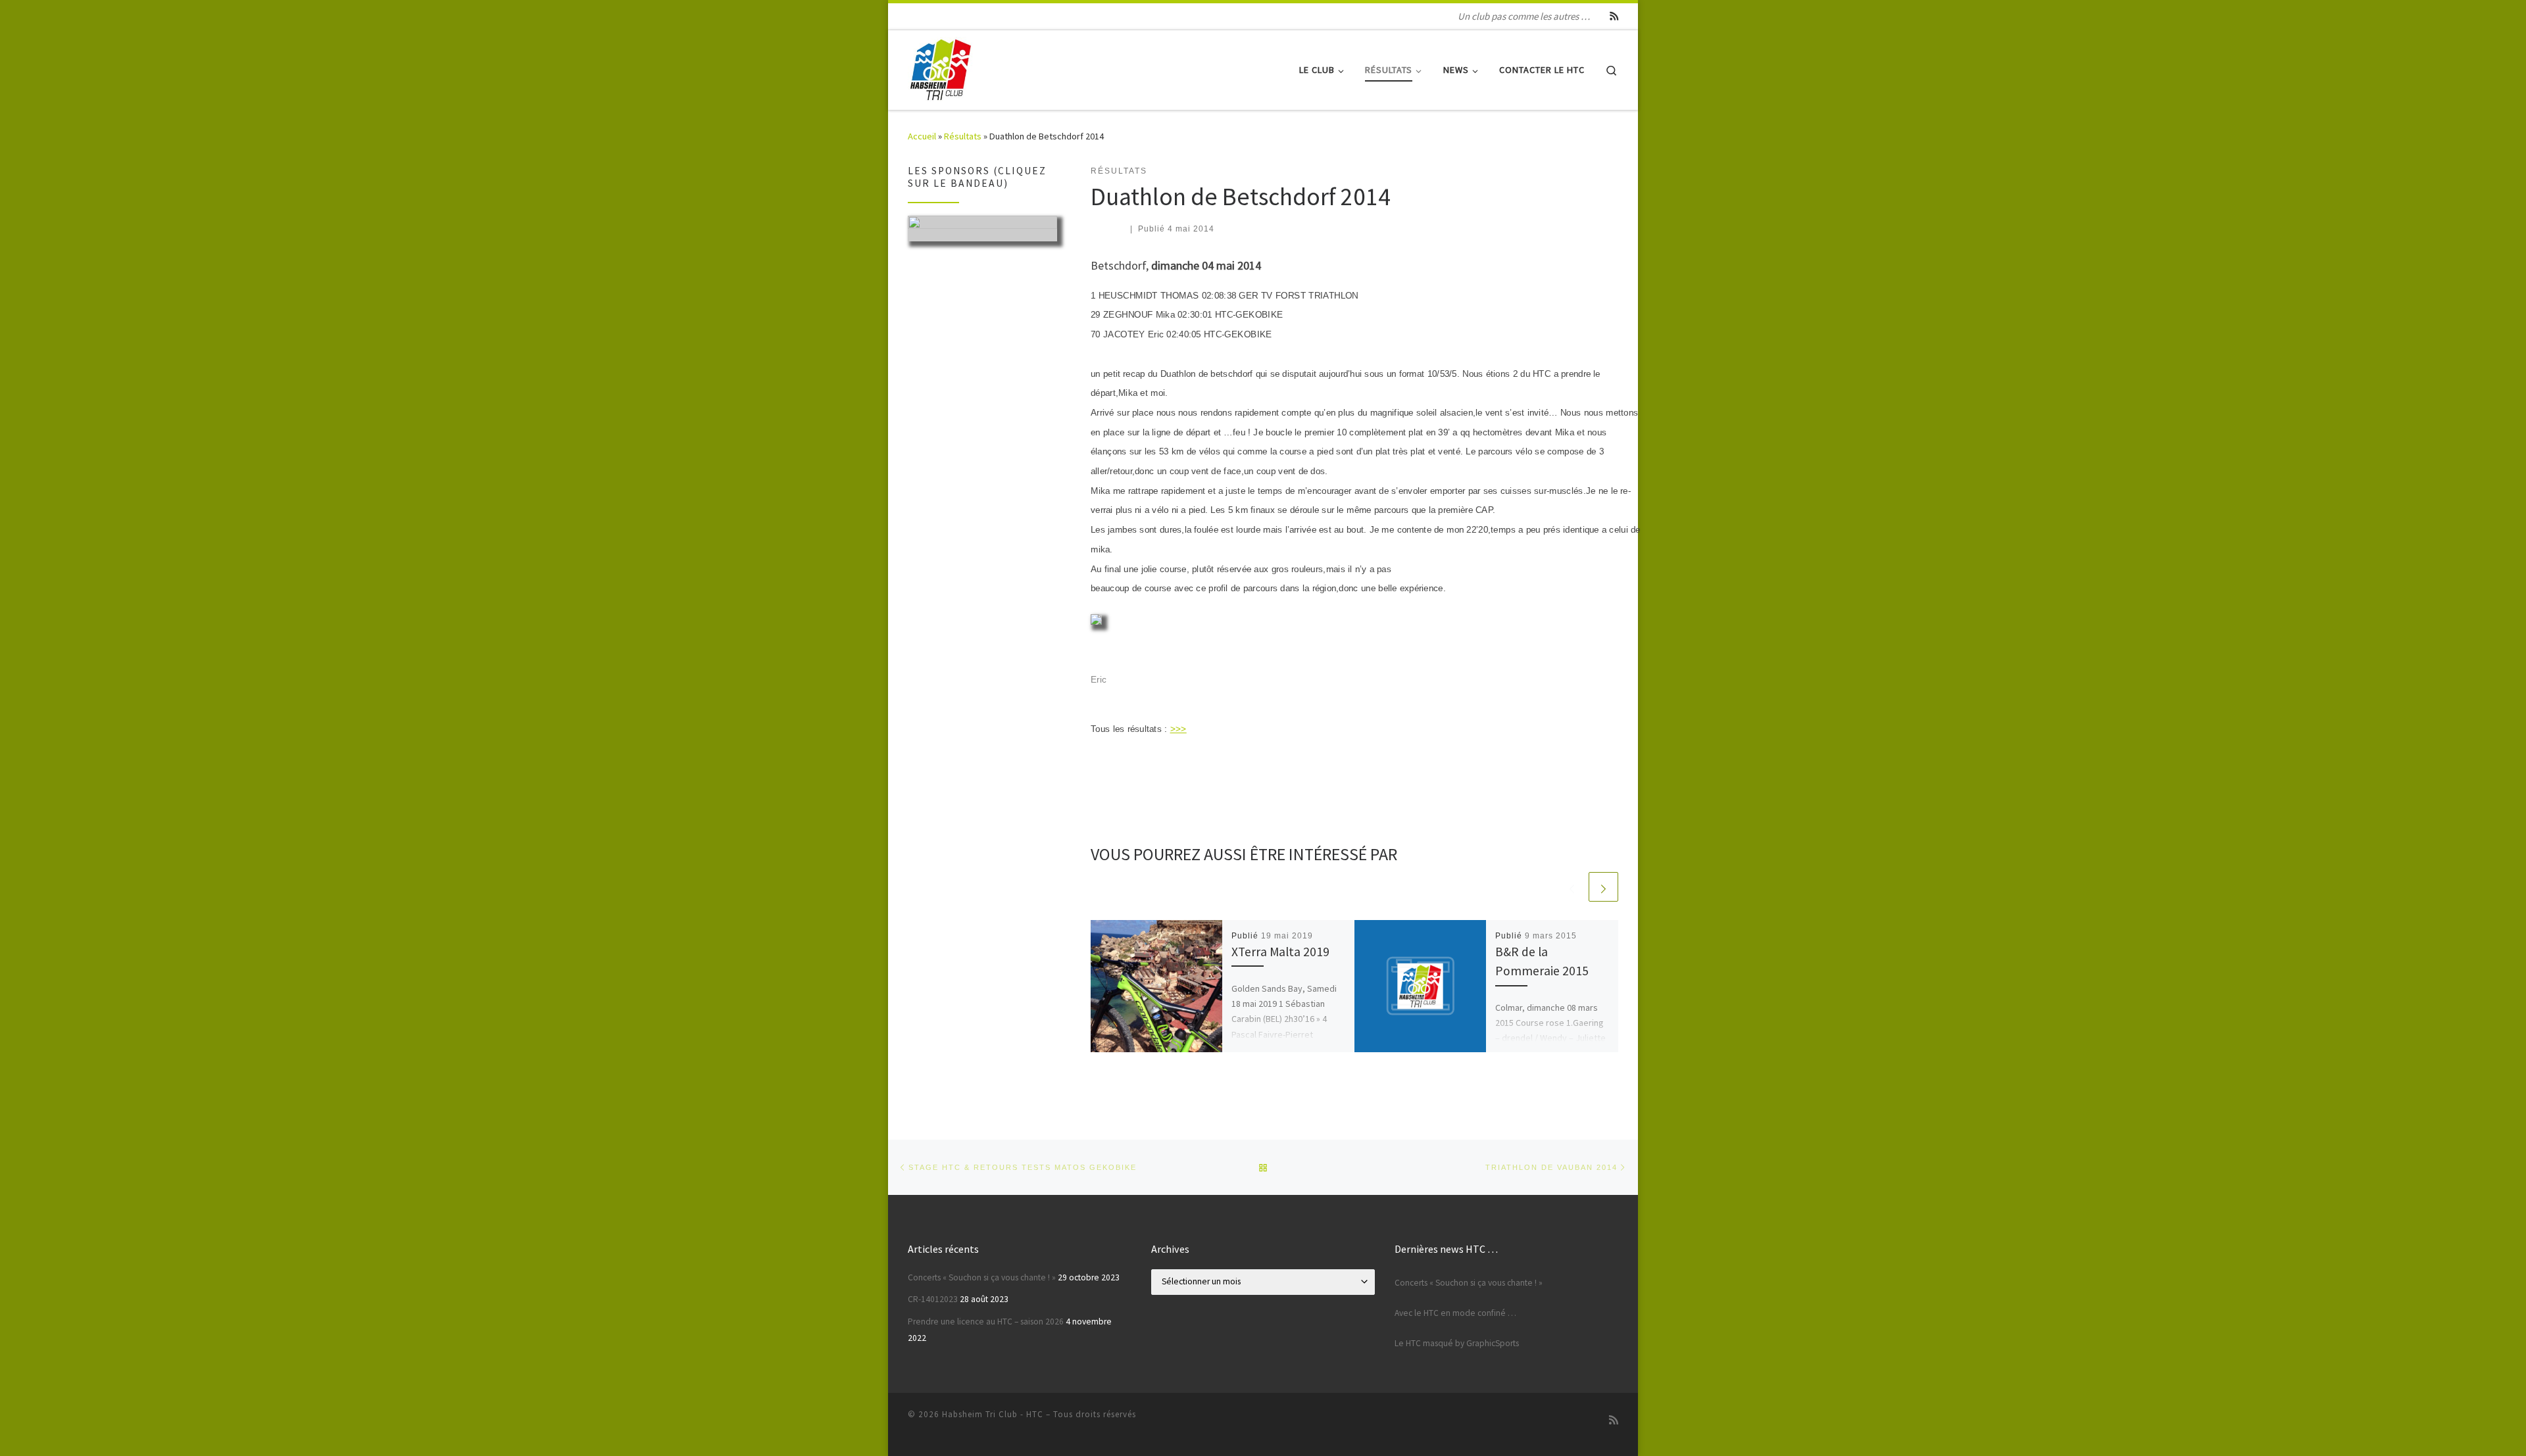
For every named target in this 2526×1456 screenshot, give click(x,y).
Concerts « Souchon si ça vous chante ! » (982, 1277)
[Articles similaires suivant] (1603, 887)
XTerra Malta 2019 (1280, 952)
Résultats (963, 136)
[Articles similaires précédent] (1572, 887)
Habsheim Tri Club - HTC (993, 1414)
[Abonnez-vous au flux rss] (1614, 16)
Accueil (922, 136)
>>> (1178, 729)
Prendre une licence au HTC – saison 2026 (986, 1322)
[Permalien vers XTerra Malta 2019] (1157, 986)
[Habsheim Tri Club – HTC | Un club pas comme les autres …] (941, 67)
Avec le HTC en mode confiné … (1455, 1313)
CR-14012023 (933, 1299)
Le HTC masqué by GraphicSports (1457, 1343)
